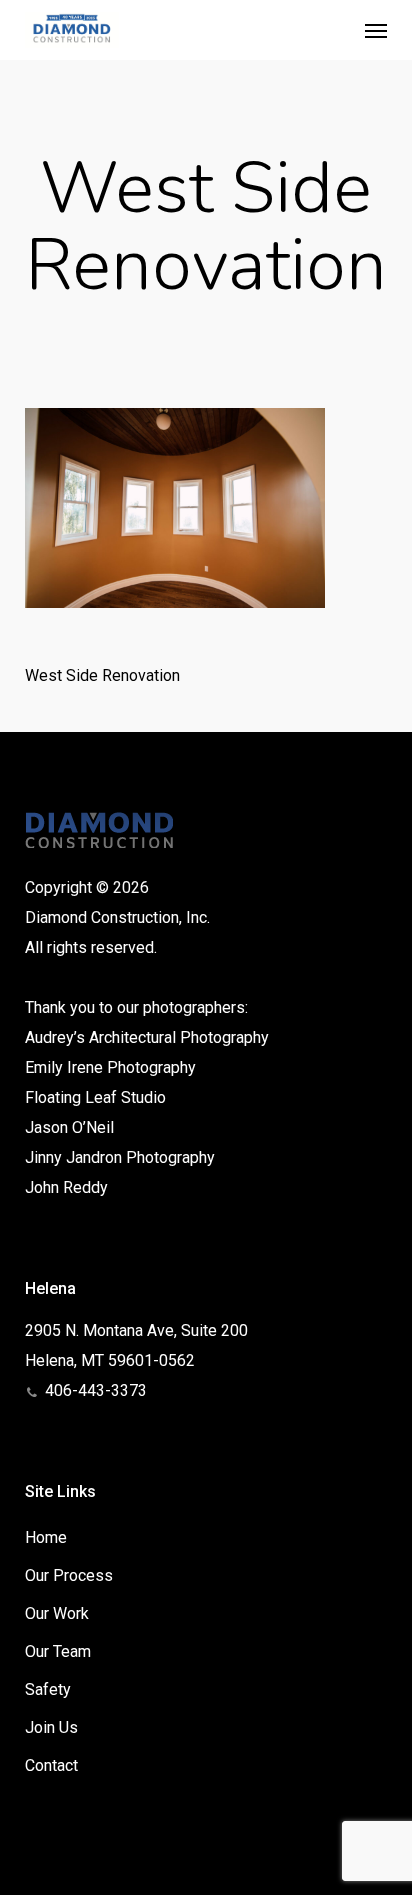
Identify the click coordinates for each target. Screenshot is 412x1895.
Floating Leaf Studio (95, 1097)
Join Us (51, 1727)
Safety (48, 1689)
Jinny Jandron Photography (120, 1157)
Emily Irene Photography (110, 1067)
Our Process (69, 1575)
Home (46, 1537)
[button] (376, 30)
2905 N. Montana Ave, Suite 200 (136, 1330)
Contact (51, 1765)
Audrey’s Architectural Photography (147, 1037)
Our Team (58, 1651)
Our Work (57, 1613)
